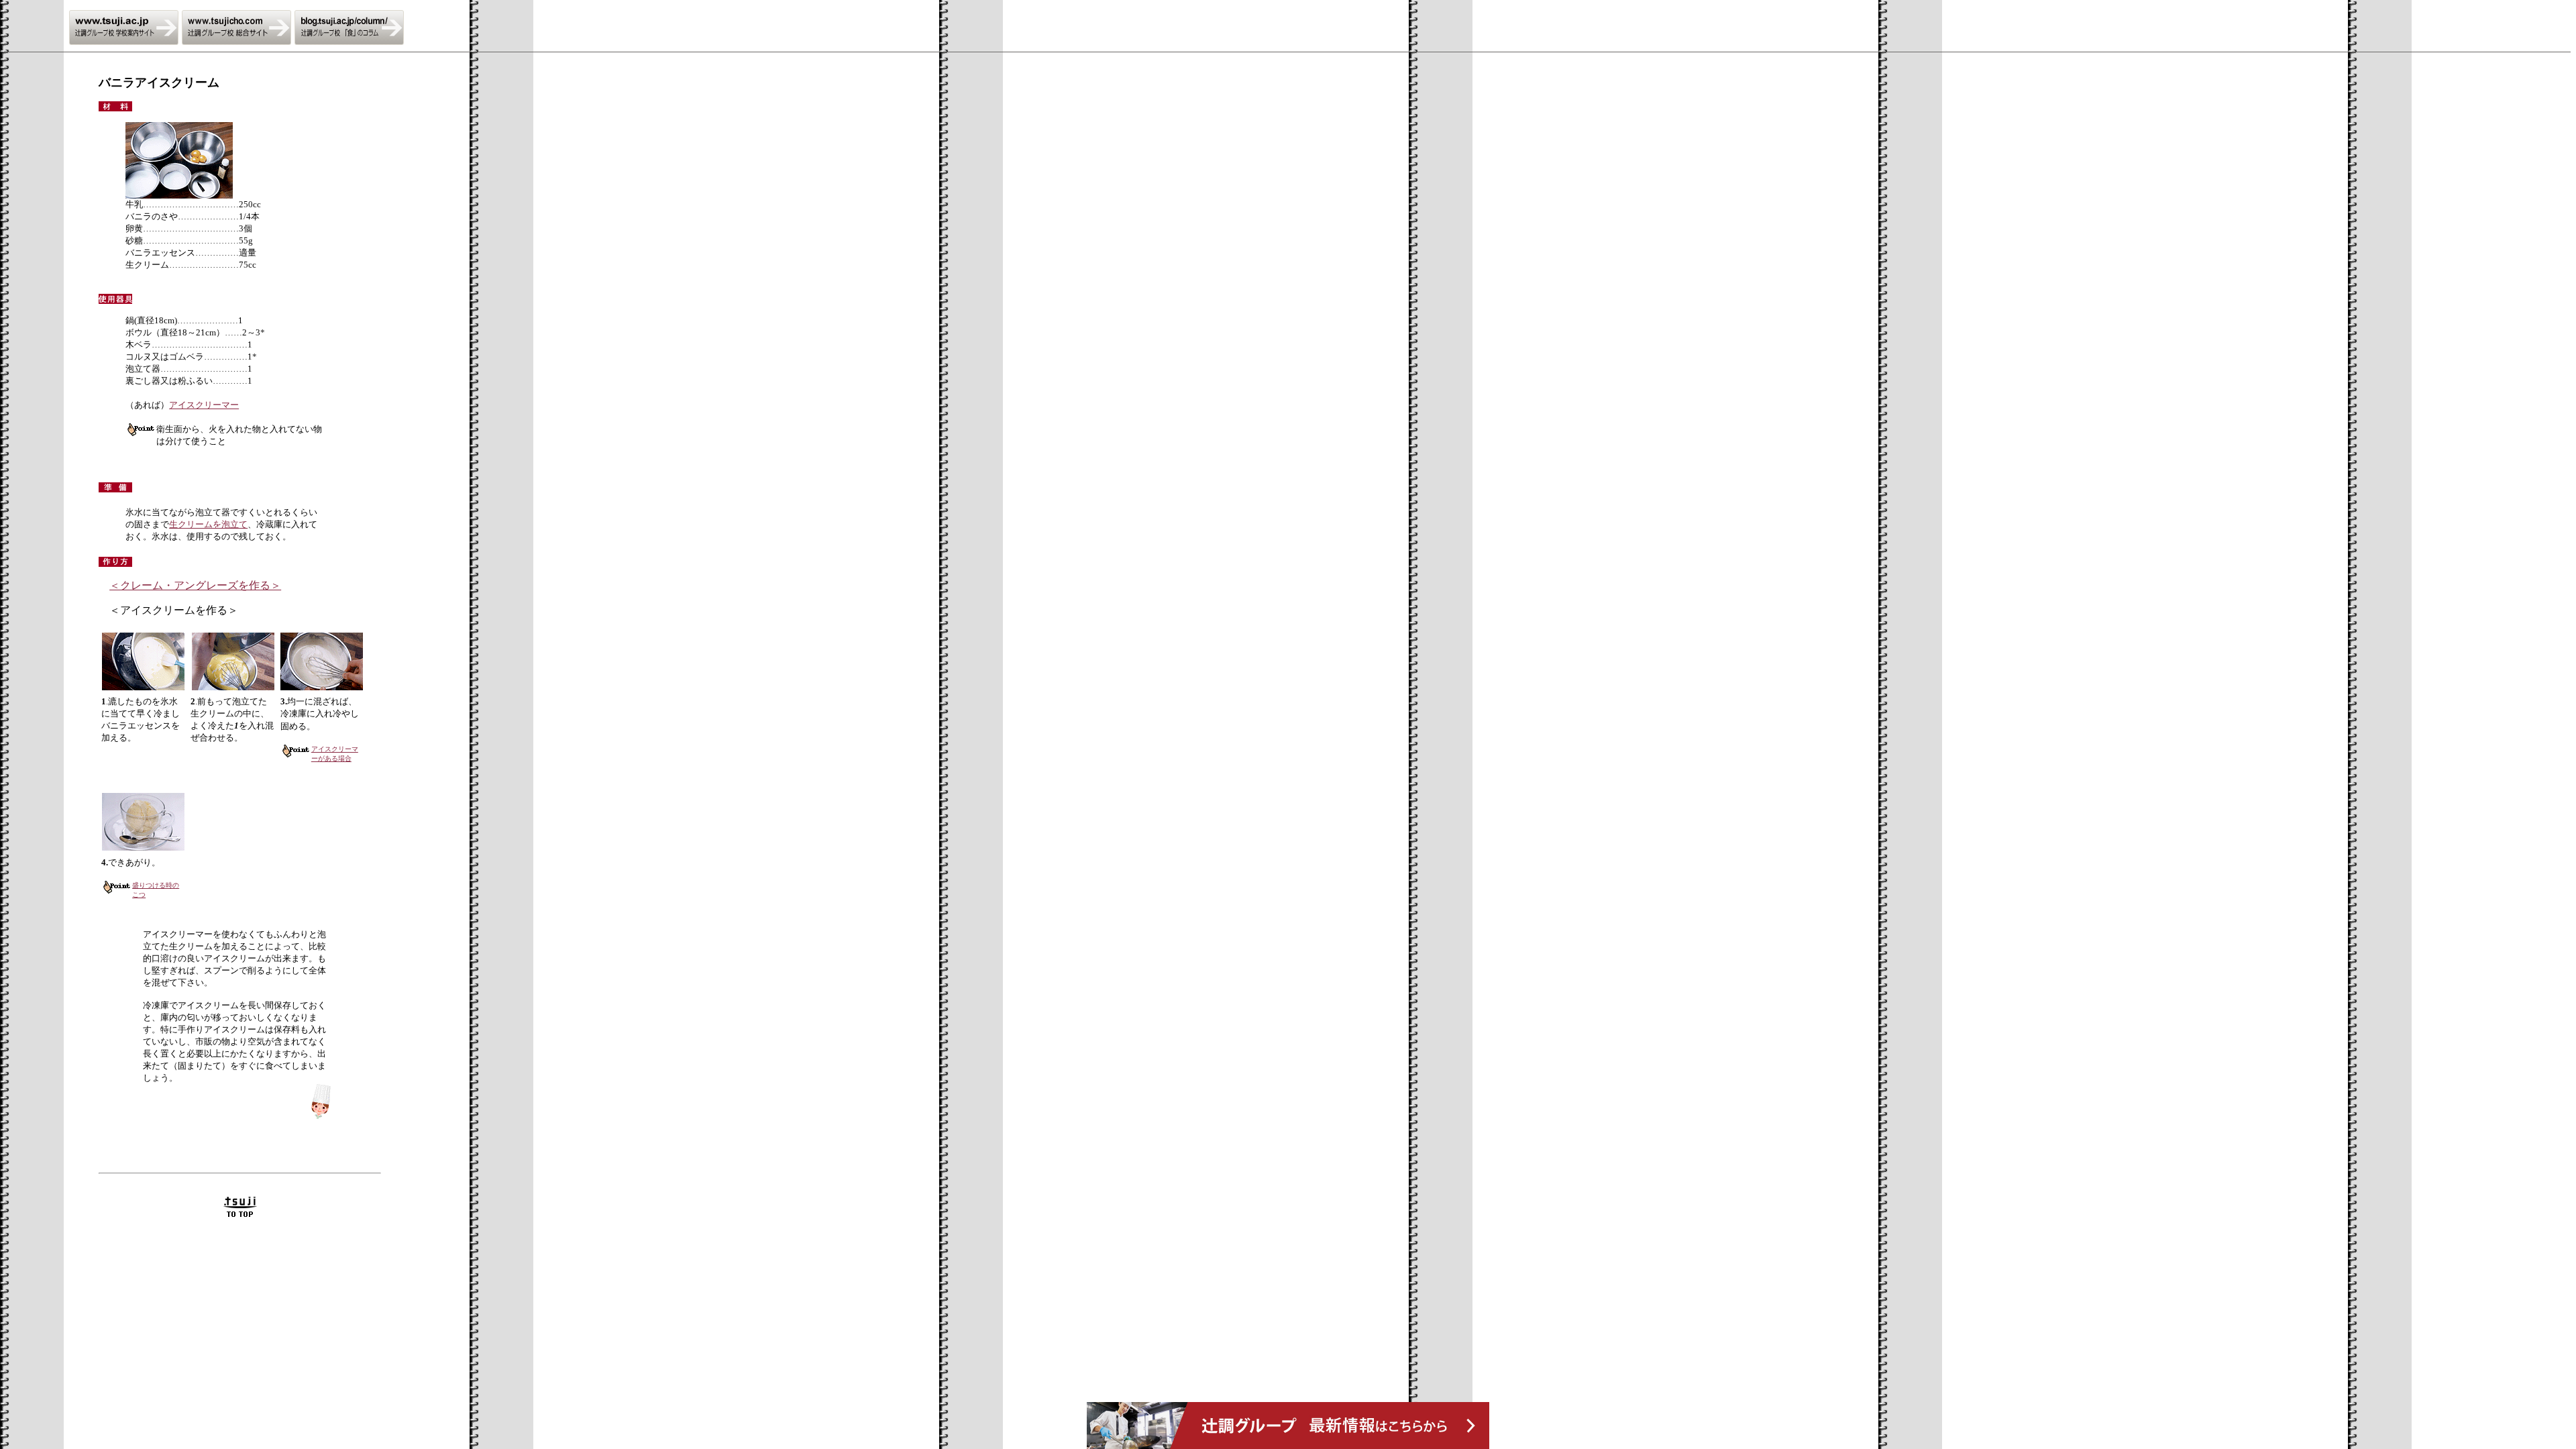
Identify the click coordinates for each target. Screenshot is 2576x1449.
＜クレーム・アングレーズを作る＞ (195, 585)
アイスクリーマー (204, 405)
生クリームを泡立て (208, 524)
